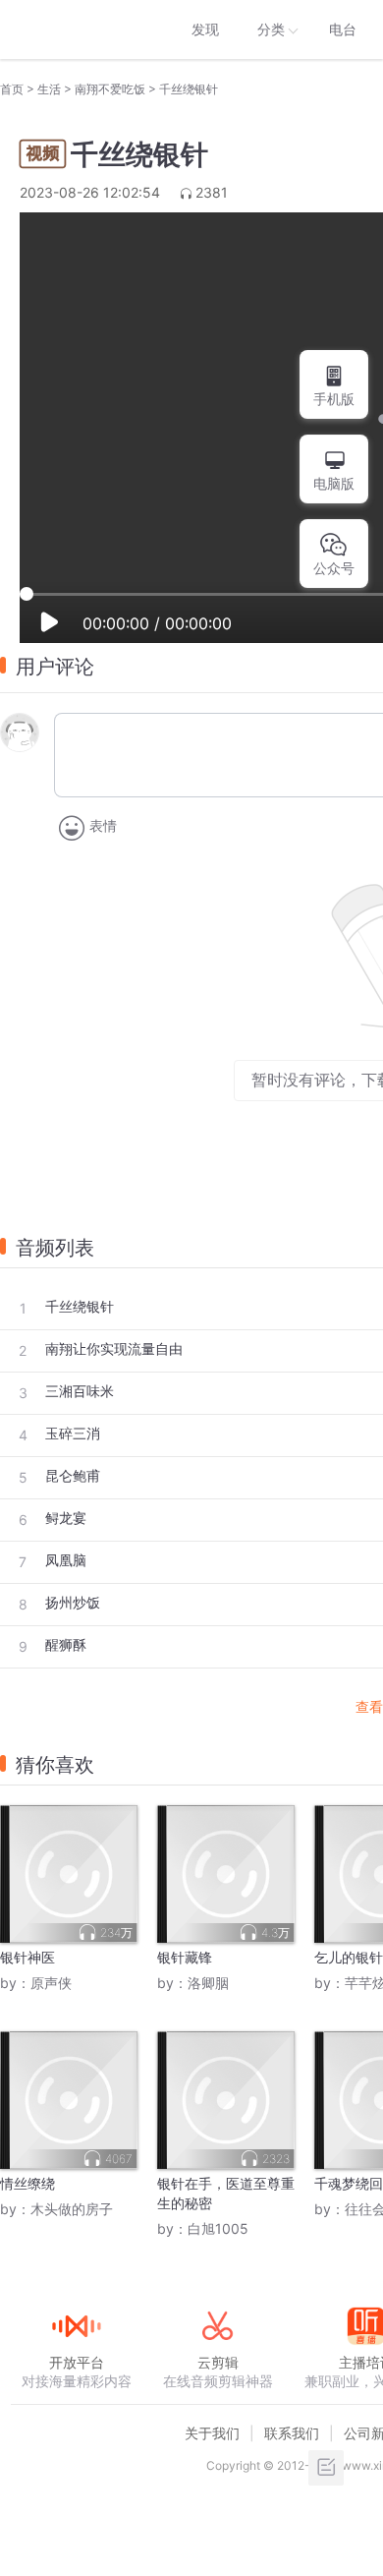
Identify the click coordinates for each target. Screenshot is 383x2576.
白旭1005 (218, 2228)
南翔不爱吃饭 (110, 89)
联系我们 (292, 2433)
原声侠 (51, 1983)
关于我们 (212, 2433)
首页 (12, 89)
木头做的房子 (72, 2209)
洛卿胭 (208, 1983)
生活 (49, 89)
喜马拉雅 (76, 29)
